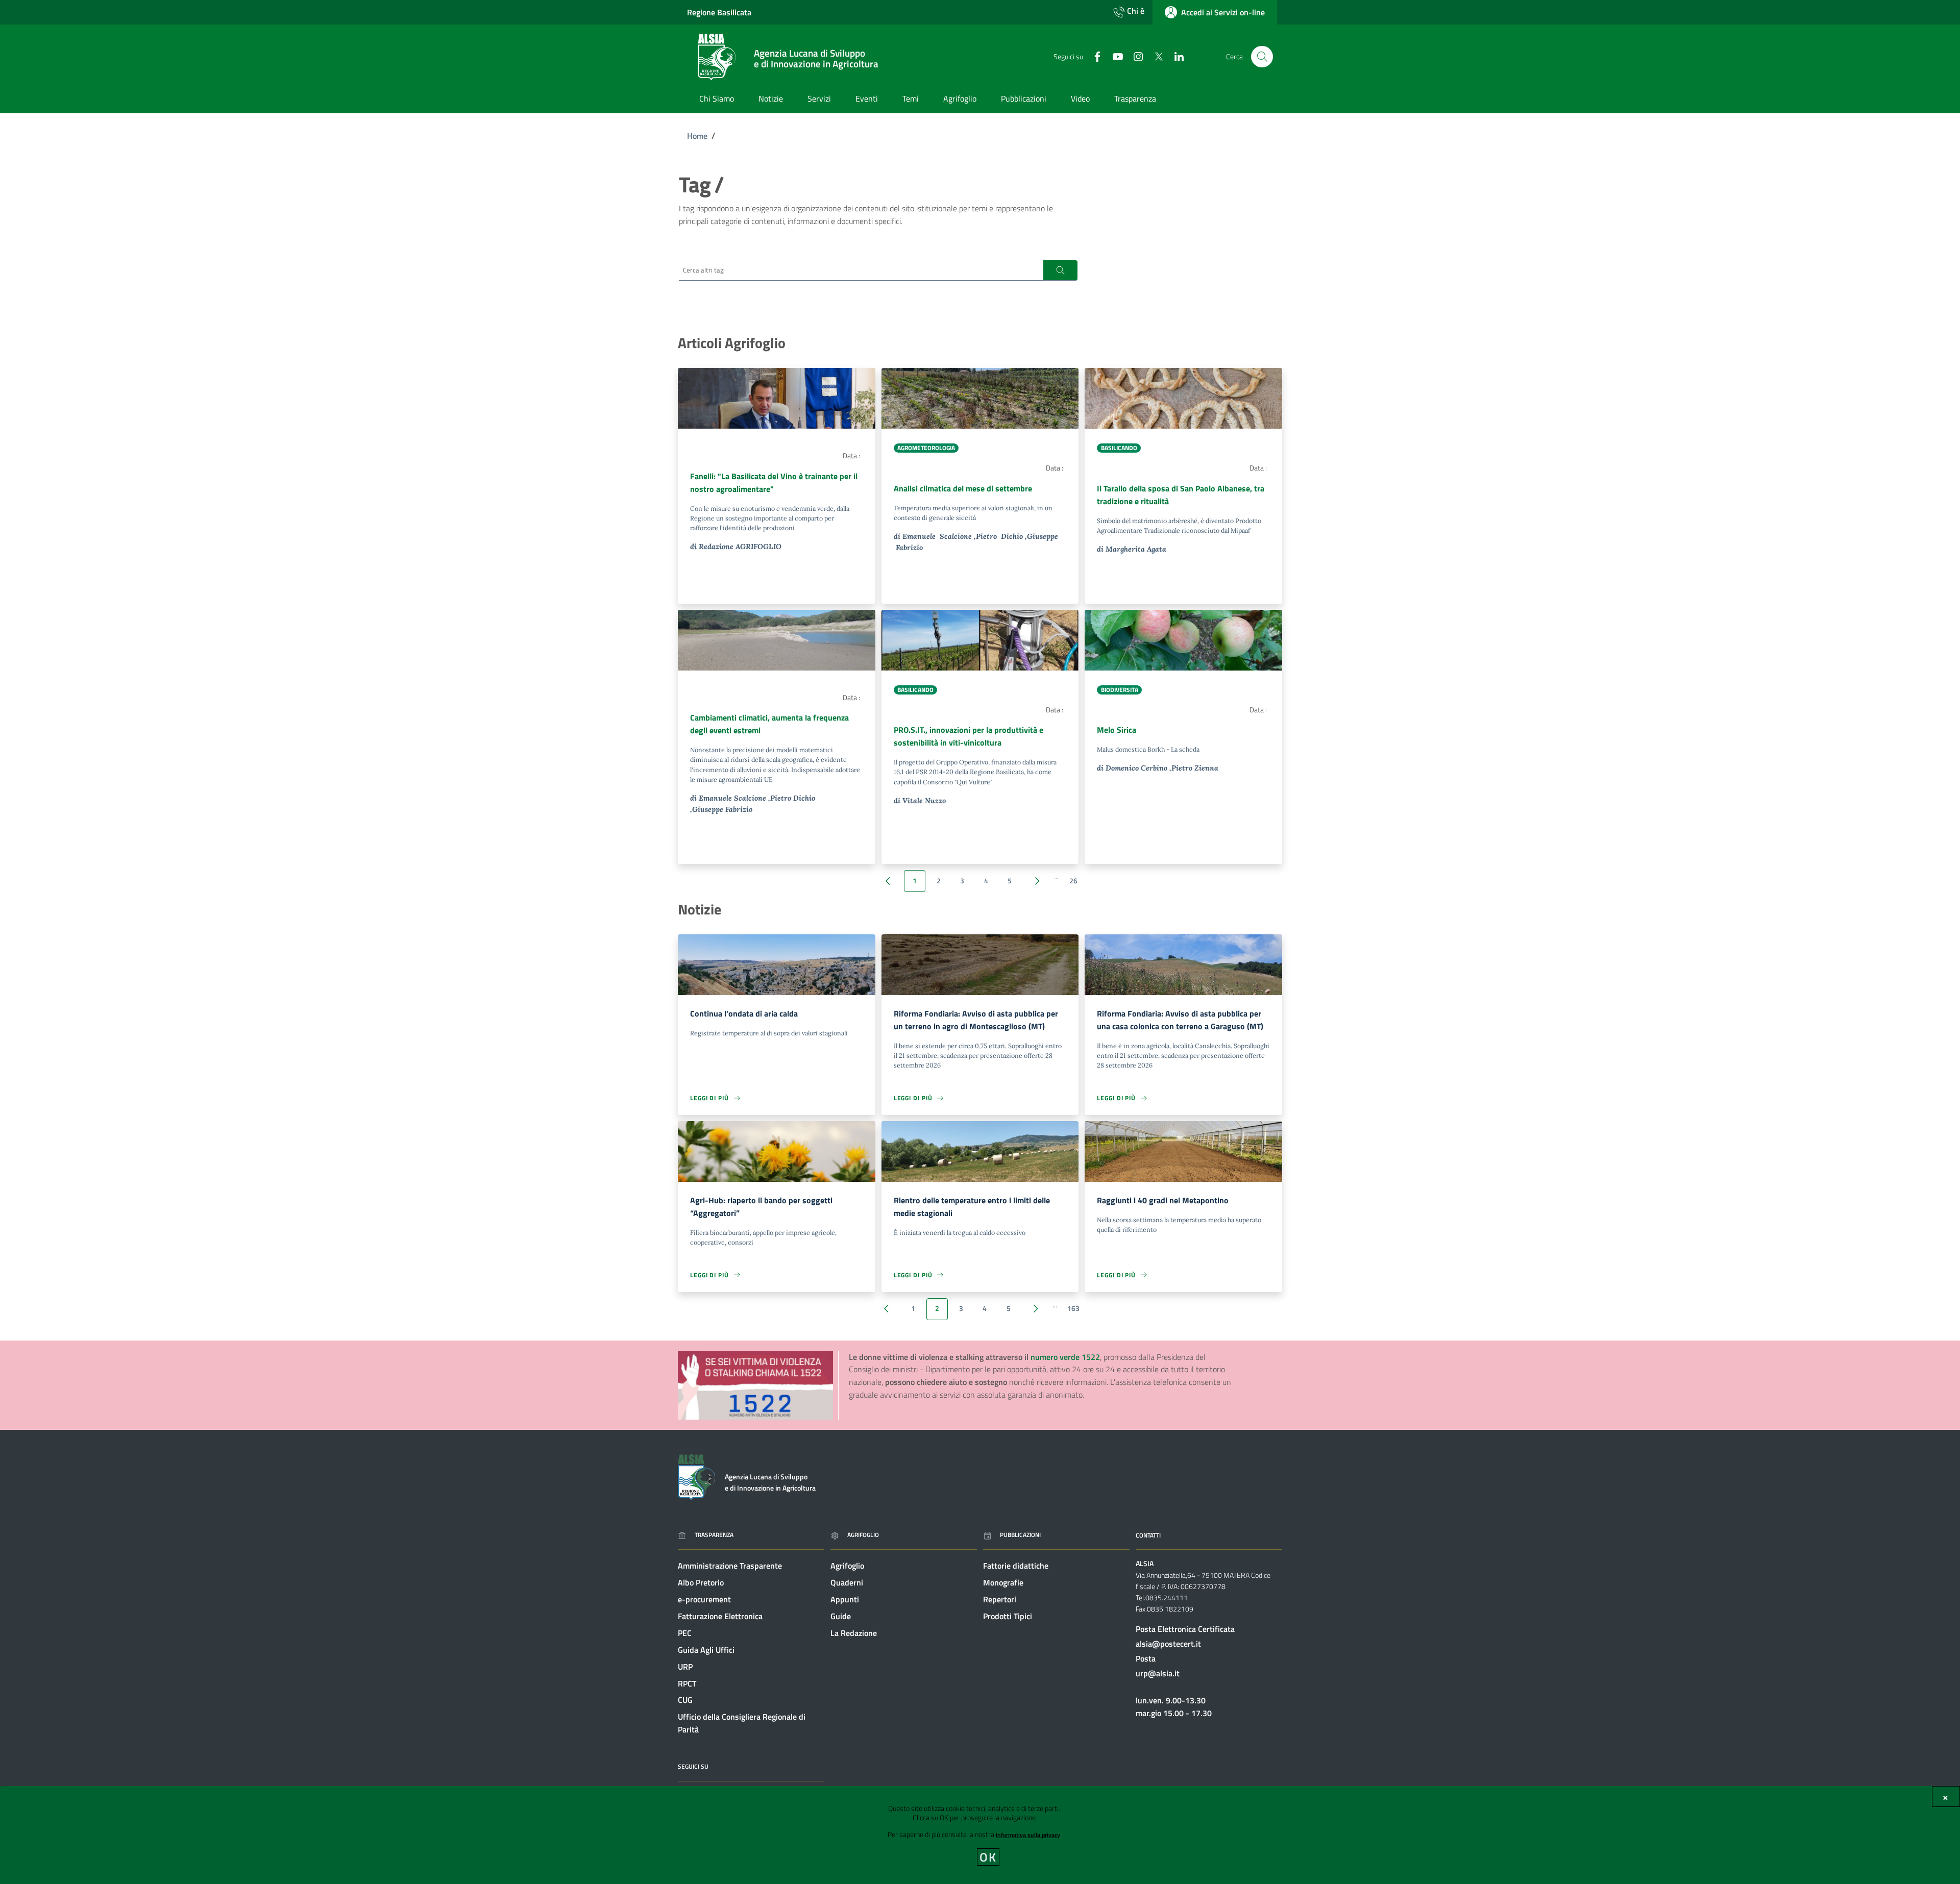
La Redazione (854, 1633)
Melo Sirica (1117, 730)
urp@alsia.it (1158, 1673)
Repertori (1000, 1599)
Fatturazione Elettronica (720, 1616)
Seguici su (693, 1766)
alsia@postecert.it (1168, 1644)
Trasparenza (714, 1535)
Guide (841, 1616)
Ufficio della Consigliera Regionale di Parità (742, 1723)
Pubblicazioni (1020, 1535)
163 (1073, 1308)
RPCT (687, 1683)
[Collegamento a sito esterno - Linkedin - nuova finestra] (1175, 56)
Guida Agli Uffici (706, 1650)
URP (685, 1667)
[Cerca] (1262, 57)
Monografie (1003, 1582)
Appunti (845, 1599)
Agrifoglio (863, 1535)
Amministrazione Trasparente (730, 1566)
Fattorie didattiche (1016, 1566)
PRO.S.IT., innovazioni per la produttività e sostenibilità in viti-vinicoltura (969, 736)
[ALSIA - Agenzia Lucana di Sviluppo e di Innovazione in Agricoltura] (696, 1476)
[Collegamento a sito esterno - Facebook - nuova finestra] (1093, 56)
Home (697, 136)
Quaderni (847, 1582)
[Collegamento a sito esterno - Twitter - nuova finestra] (1155, 56)
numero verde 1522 (1065, 1357)
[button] (1060, 270)
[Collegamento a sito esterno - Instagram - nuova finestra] (1134, 56)
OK (988, 1857)
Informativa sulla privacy (1028, 1835)
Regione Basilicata (719, 12)
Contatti (1148, 1535)
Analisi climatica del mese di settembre (963, 488)
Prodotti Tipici (1008, 1616)
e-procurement (704, 1599)
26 (1073, 881)
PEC (685, 1633)
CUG (685, 1700)
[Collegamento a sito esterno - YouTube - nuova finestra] (1114, 56)
